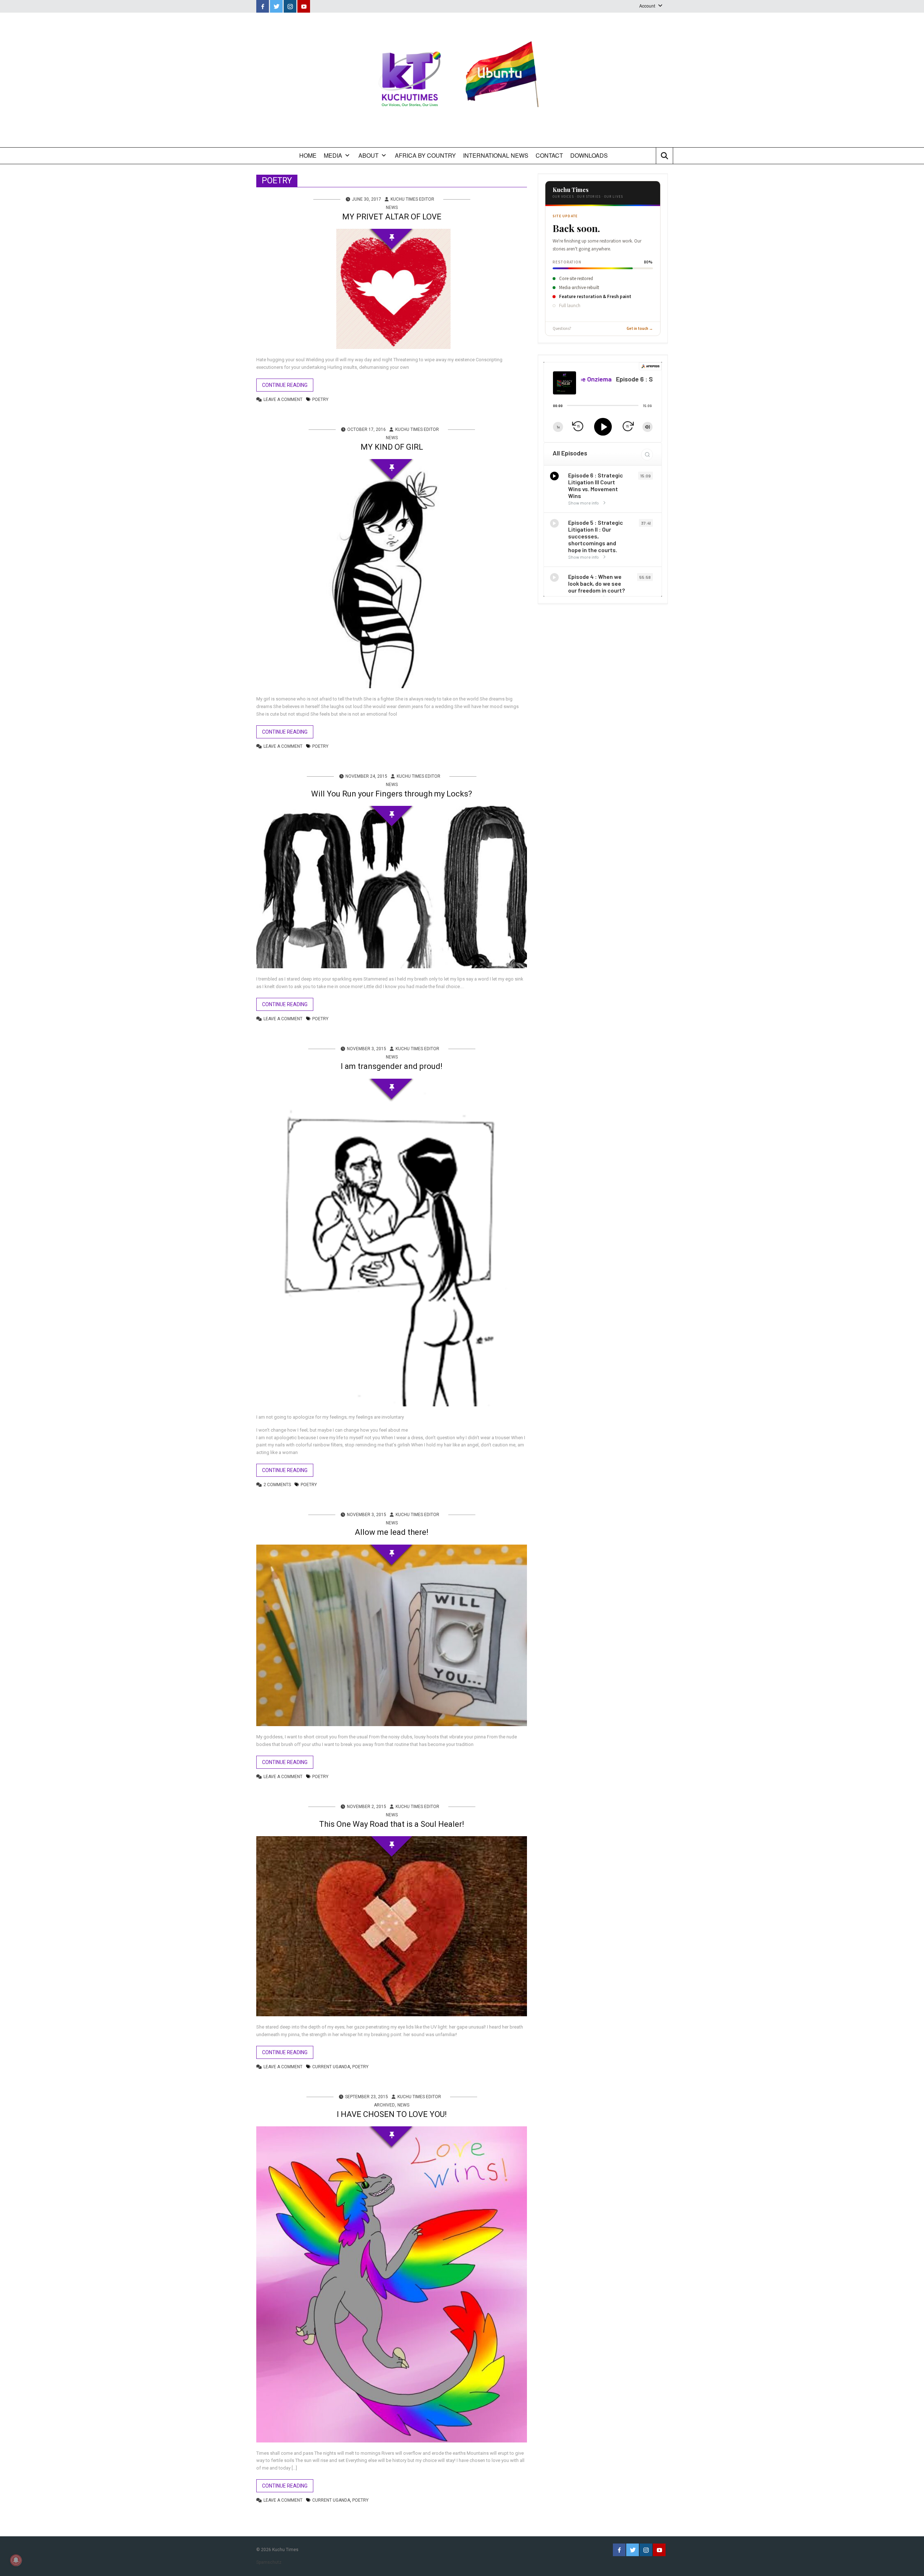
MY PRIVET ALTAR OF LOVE (392, 217)
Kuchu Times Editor (412, 199)
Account (647, 6)
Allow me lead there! (392, 1532)
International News (496, 155)
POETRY (320, 400)
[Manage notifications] (16, 2560)
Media (333, 155)
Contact (549, 155)
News (392, 208)
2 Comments (277, 1485)
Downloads (589, 155)
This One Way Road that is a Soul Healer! (392, 1824)
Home (308, 155)
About (369, 155)
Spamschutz (269, 2562)
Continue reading (285, 385)
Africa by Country (425, 155)
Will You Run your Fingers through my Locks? (392, 794)
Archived (384, 2105)
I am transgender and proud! (392, 1066)
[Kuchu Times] (462, 80)
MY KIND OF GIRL (392, 447)
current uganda (331, 2067)
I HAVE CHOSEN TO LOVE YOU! (392, 2114)
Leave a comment (283, 400)
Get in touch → (640, 329)
